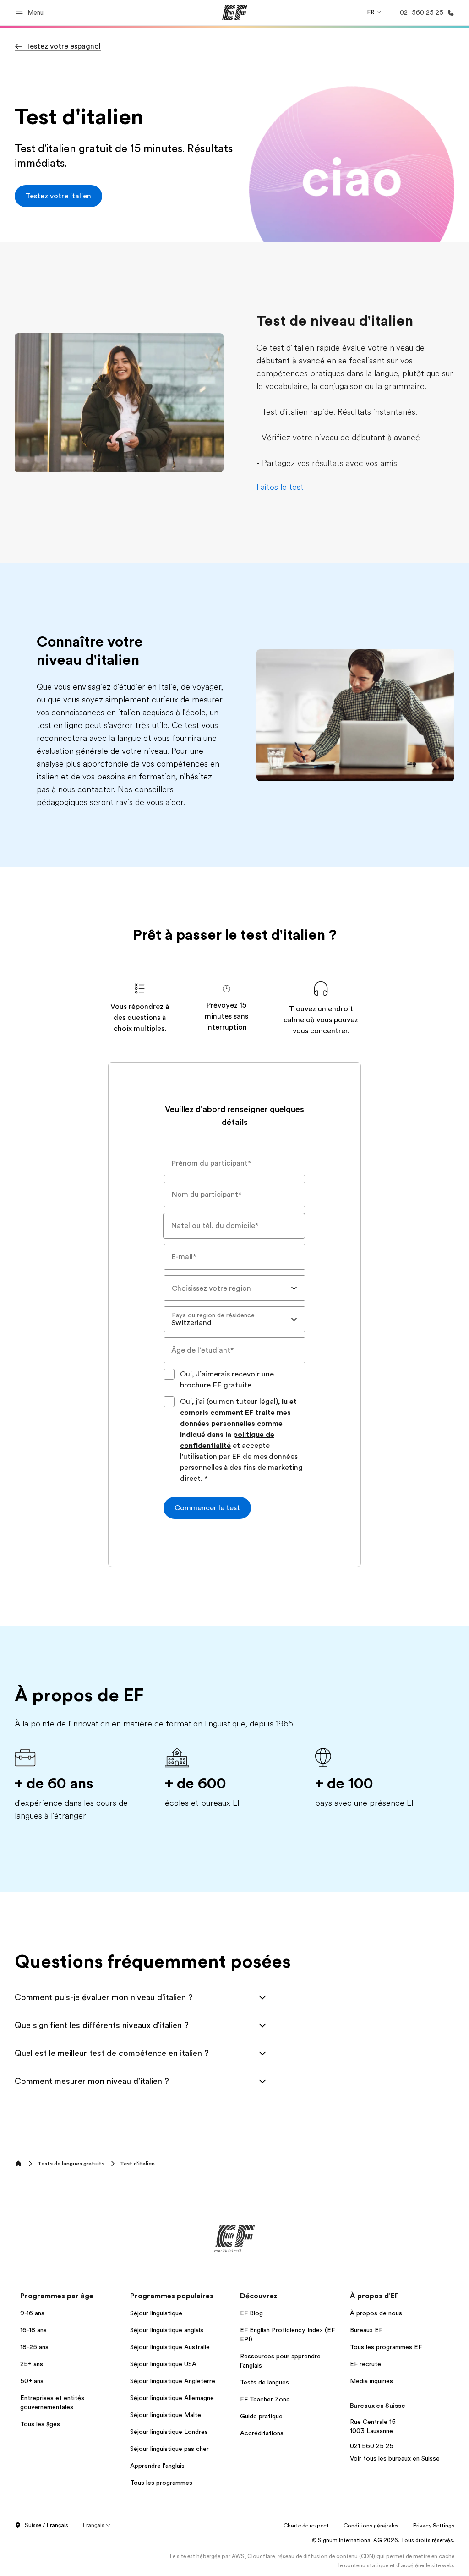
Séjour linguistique (156, 2313)
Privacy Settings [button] (434, 2526)
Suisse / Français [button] (46, 2525)
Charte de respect (306, 2526)
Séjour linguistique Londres (169, 2432)
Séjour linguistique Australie (170, 2347)
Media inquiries (371, 2381)
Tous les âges (40, 2424)
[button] (31, 13)
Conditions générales (371, 2526)
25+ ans (32, 2364)
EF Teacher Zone (265, 2399)
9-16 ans (32, 2313)
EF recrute (365, 2364)
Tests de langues (264, 2382)
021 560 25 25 (372, 2446)
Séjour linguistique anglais (167, 2330)
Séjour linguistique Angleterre (173, 2381)
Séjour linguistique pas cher (169, 2449)
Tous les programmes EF (386, 2347)
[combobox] (234, 1288)
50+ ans (32, 2381)
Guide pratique (261, 2416)
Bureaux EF (366, 2330)
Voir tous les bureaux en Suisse (395, 2458)
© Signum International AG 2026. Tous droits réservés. (383, 2540)
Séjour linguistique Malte (166, 2415)
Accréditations (262, 2433)
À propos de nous (376, 2313)
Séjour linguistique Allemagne (172, 2398)
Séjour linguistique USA (163, 2364)
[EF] (235, 13)
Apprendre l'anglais (157, 2466)
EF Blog (251, 2313)
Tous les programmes (161, 2483)
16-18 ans (33, 2330)
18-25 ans (34, 2347)
